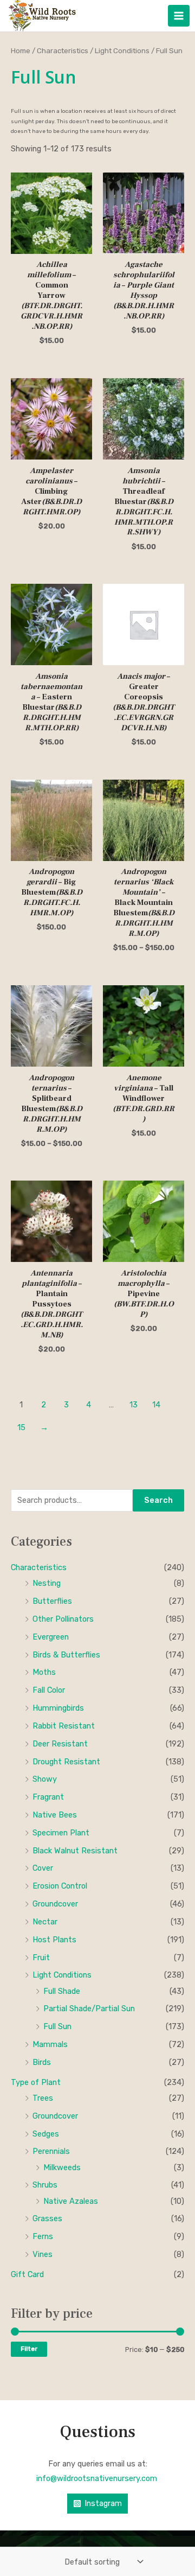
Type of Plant (36, 2082)
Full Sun (57, 2026)
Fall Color (49, 1690)
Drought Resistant (66, 1762)
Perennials (51, 2151)
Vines (43, 2254)
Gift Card (27, 2274)
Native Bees (55, 1815)
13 (134, 1405)
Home (21, 50)
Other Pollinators (63, 1619)
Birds (42, 2062)
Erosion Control (60, 1886)
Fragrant (48, 1797)
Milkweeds (62, 2167)
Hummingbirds (58, 1708)
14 (156, 1405)
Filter (29, 2349)
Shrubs (45, 2185)
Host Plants (54, 1940)
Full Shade (62, 1991)
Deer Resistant (60, 1744)
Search (158, 1500)
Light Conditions (62, 1975)
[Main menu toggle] (179, 16)
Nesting (47, 1583)
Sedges (46, 2134)
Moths (44, 1672)
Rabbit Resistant (64, 1726)
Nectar (45, 1922)
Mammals (50, 2044)
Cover (43, 1868)
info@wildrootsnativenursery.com (98, 2478)
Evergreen (51, 1637)
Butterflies (52, 1601)
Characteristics (39, 1567)
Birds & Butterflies (66, 1655)
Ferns (43, 2236)
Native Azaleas (71, 2201)
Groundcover (55, 1904)
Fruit (41, 1957)
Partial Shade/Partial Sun (89, 2008)
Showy (45, 1779)
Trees (43, 2098)
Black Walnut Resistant (75, 1851)
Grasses (47, 2218)
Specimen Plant (61, 1833)
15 (21, 1427)
